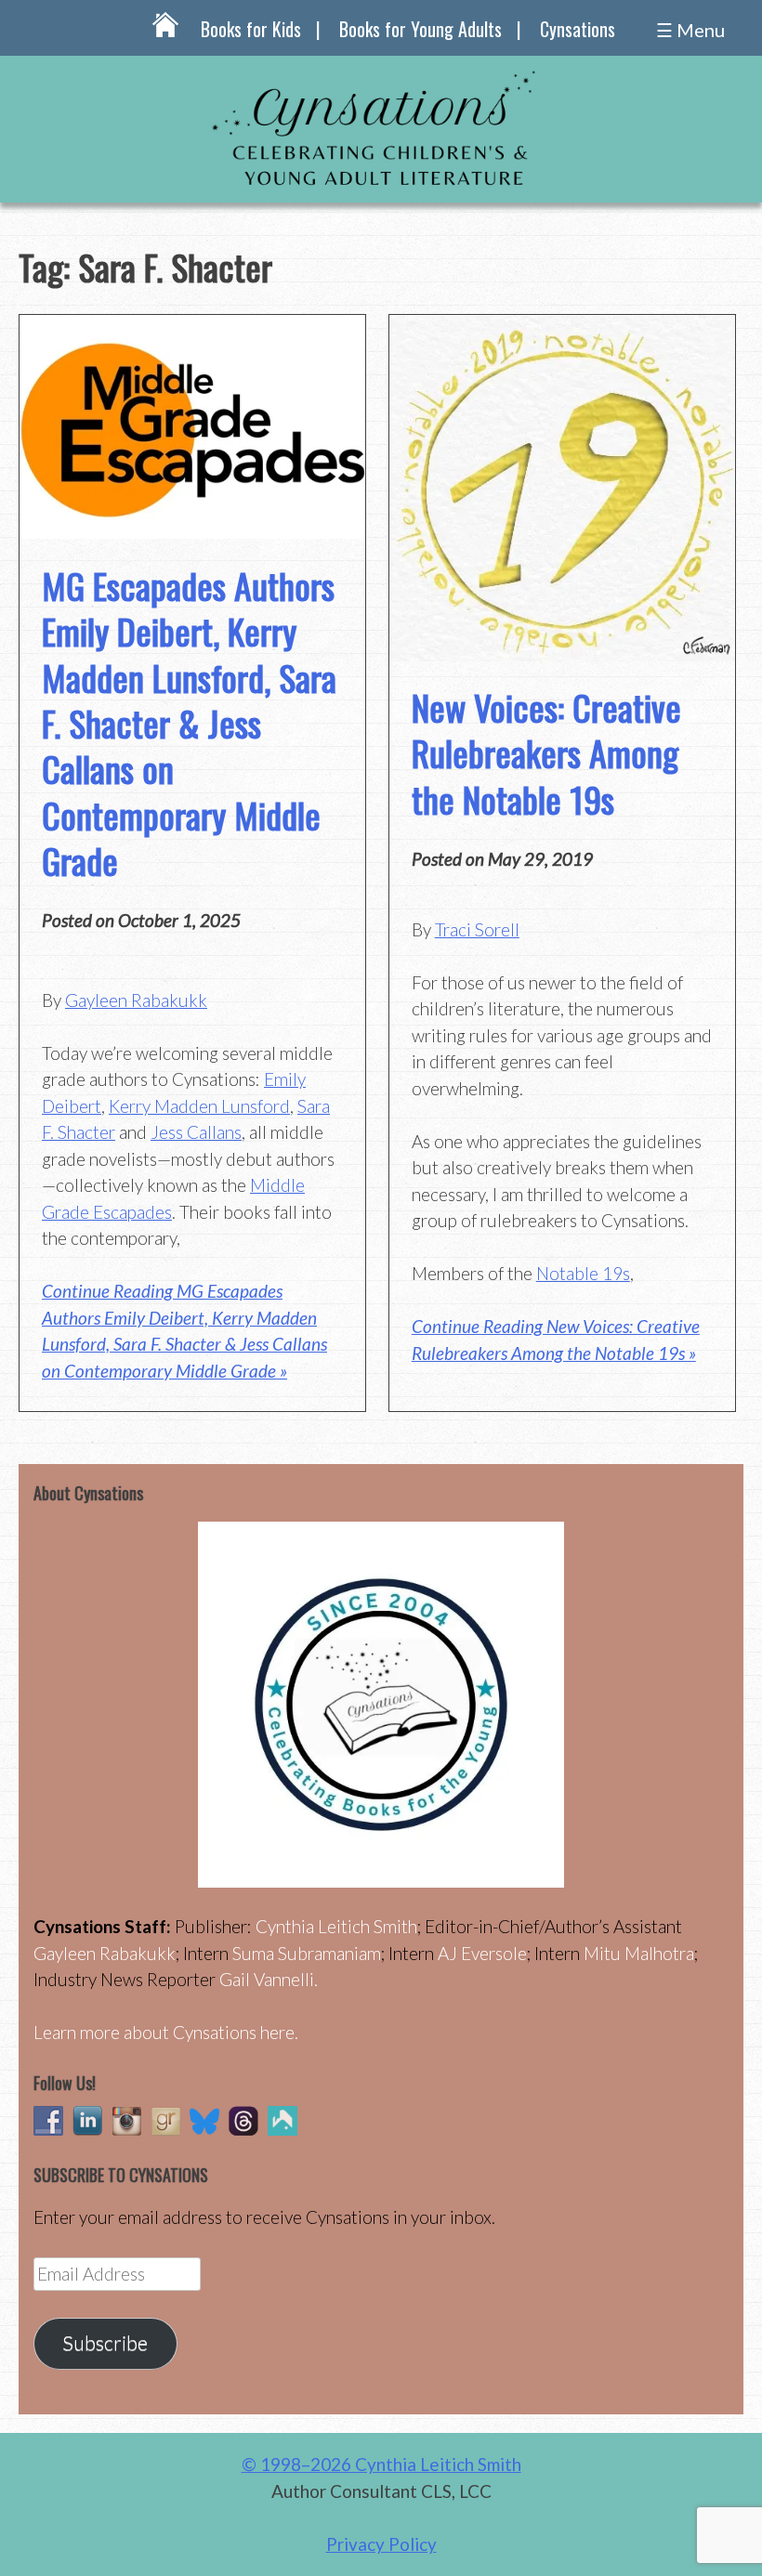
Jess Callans (196, 1132)
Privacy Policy (381, 2544)
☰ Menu (690, 30)
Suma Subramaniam (307, 1953)
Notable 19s (583, 1273)
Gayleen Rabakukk (136, 1000)
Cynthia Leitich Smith (336, 1926)
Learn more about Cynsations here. (166, 2032)
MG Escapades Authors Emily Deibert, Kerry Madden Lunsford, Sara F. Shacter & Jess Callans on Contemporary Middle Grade (189, 723)
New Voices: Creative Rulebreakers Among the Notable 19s (546, 753)
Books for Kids (251, 29)
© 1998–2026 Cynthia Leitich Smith (381, 2464)
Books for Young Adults (420, 29)
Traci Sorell (477, 929)
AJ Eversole (482, 1953)
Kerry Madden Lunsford (199, 1106)
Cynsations (578, 29)
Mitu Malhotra (639, 1953)
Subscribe (105, 2343)
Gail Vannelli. (269, 1979)
